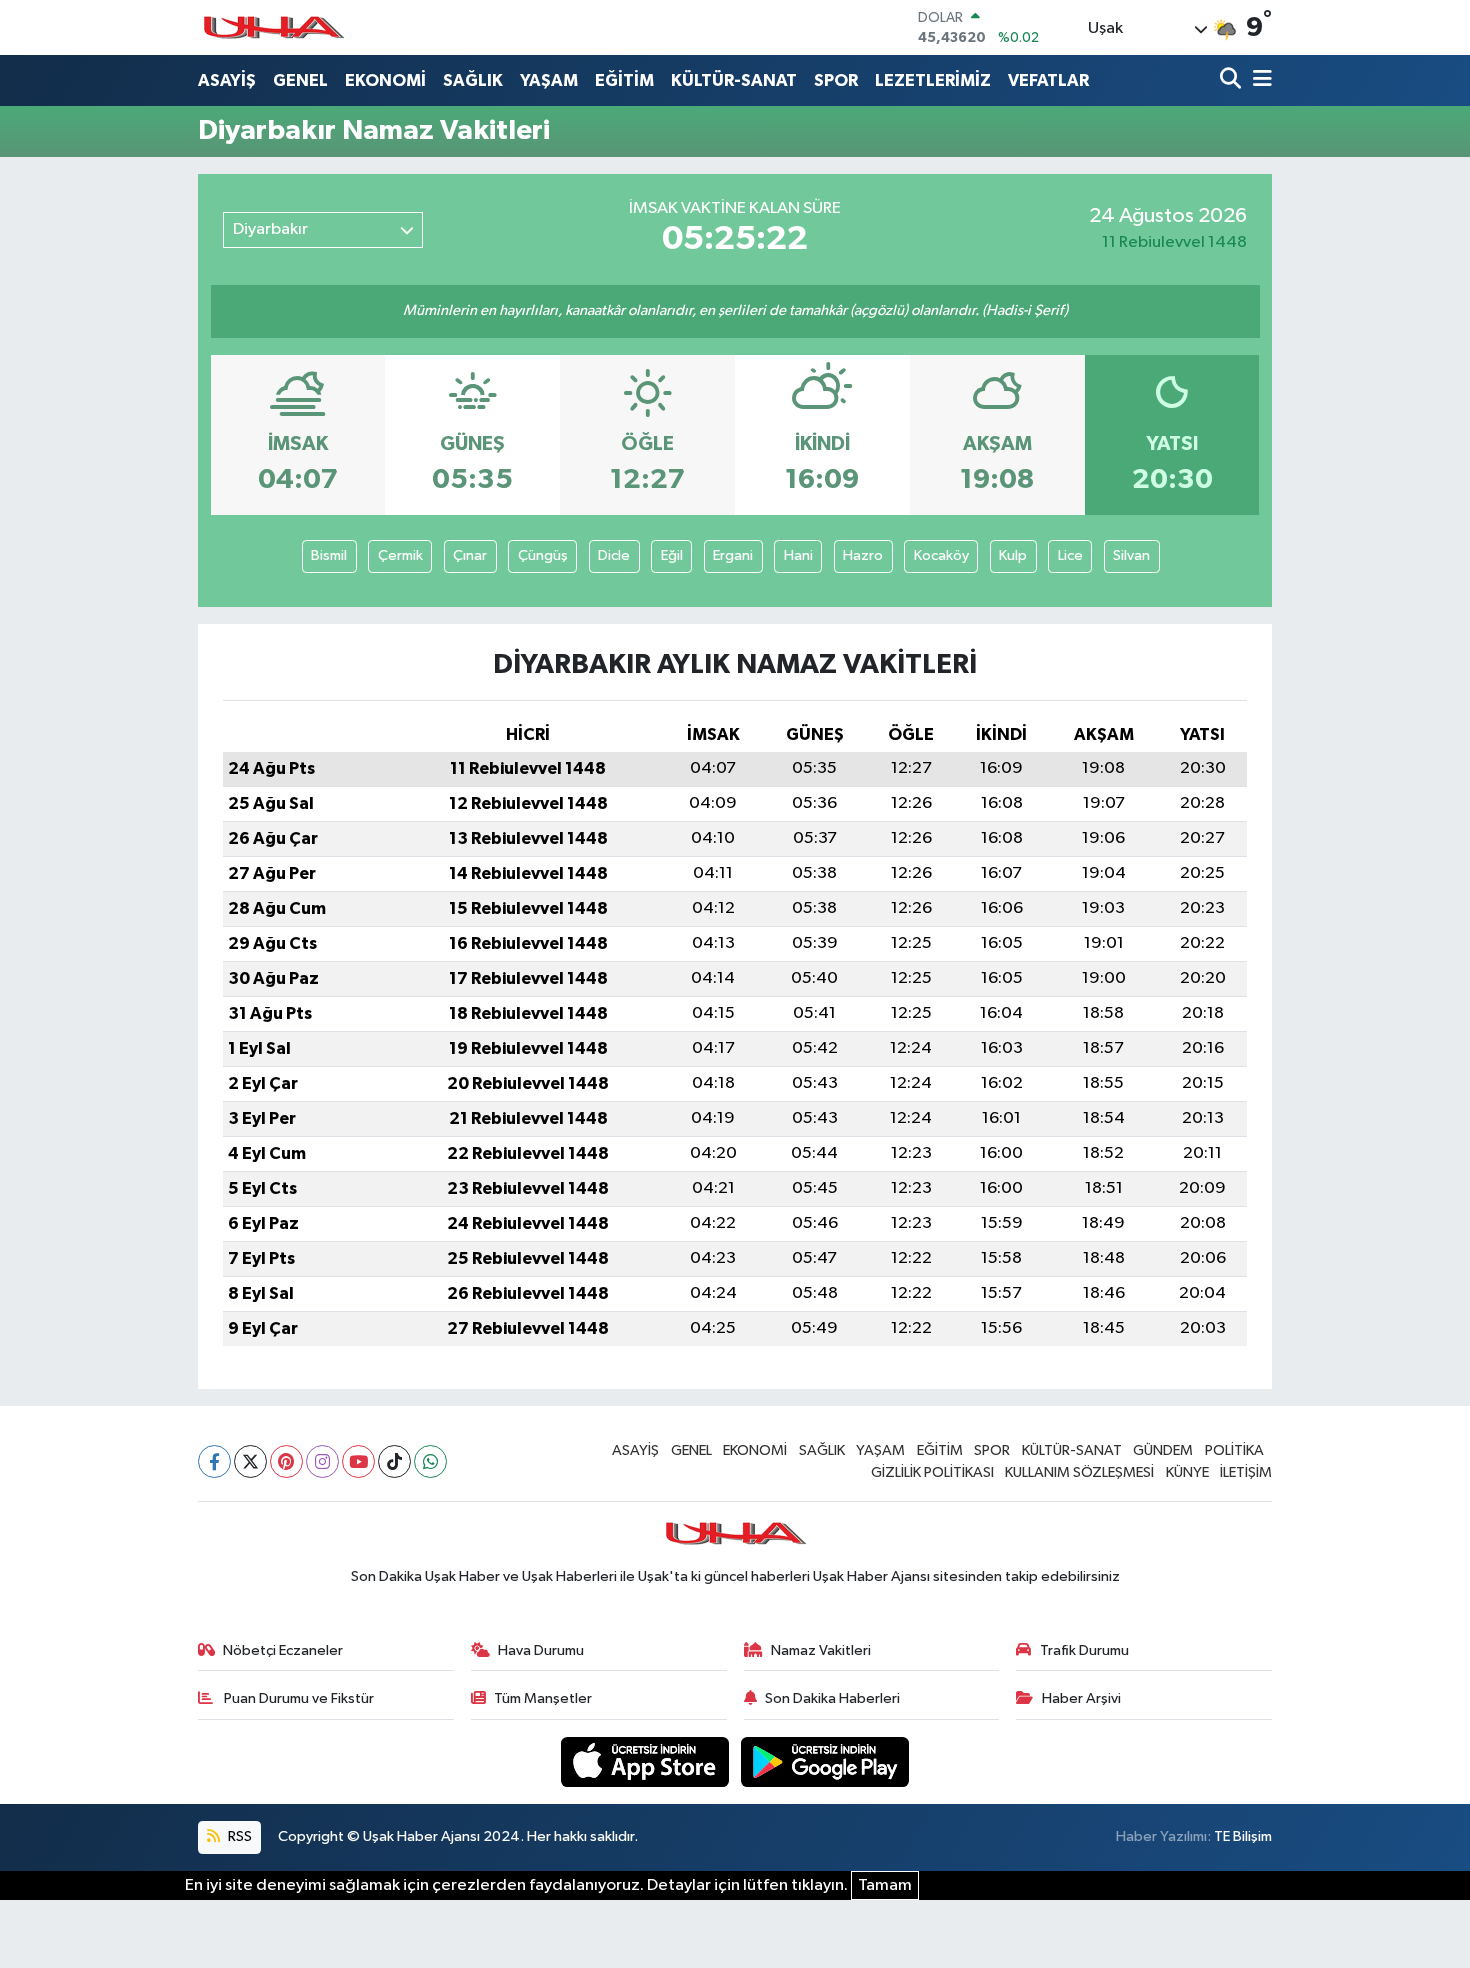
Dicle (614, 555)
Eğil (672, 555)
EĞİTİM (624, 80)
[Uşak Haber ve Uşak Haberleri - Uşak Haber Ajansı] (273, 27)
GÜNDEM (1163, 1450)
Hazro (863, 555)
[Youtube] (358, 1461)
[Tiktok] (394, 1461)
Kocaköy (941, 555)
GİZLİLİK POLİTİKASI (932, 1472)
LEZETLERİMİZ (933, 80)
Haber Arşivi (1081, 1698)
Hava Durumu (541, 1650)
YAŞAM (549, 80)
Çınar (470, 555)
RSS (238, 1836)
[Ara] (1232, 80)
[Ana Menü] (1259, 80)
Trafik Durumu (1084, 1650)
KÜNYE (1187, 1472)
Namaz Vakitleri (821, 1650)
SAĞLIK (473, 80)
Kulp (1013, 555)
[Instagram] (322, 1461)
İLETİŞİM (1246, 1472)
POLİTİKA (1234, 1450)
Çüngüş (543, 555)
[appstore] (647, 1761)
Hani (798, 555)
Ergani (733, 555)
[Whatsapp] (430, 1461)
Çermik (400, 555)
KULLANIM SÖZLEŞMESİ (1079, 1472)
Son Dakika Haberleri (832, 1698)
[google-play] (825, 1761)
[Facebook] (214, 1461)
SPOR (836, 80)
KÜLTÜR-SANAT (734, 80)
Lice (1070, 555)
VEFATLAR (1048, 80)
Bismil (329, 555)
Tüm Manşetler (543, 1698)
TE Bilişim (1243, 1836)
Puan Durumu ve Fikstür (297, 1698)
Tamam (885, 1885)
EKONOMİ (385, 80)
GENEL (300, 80)
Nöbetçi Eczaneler (283, 1650)
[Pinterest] (286, 1461)
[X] (250, 1461)
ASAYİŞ (227, 80)
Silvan (1131, 555)
